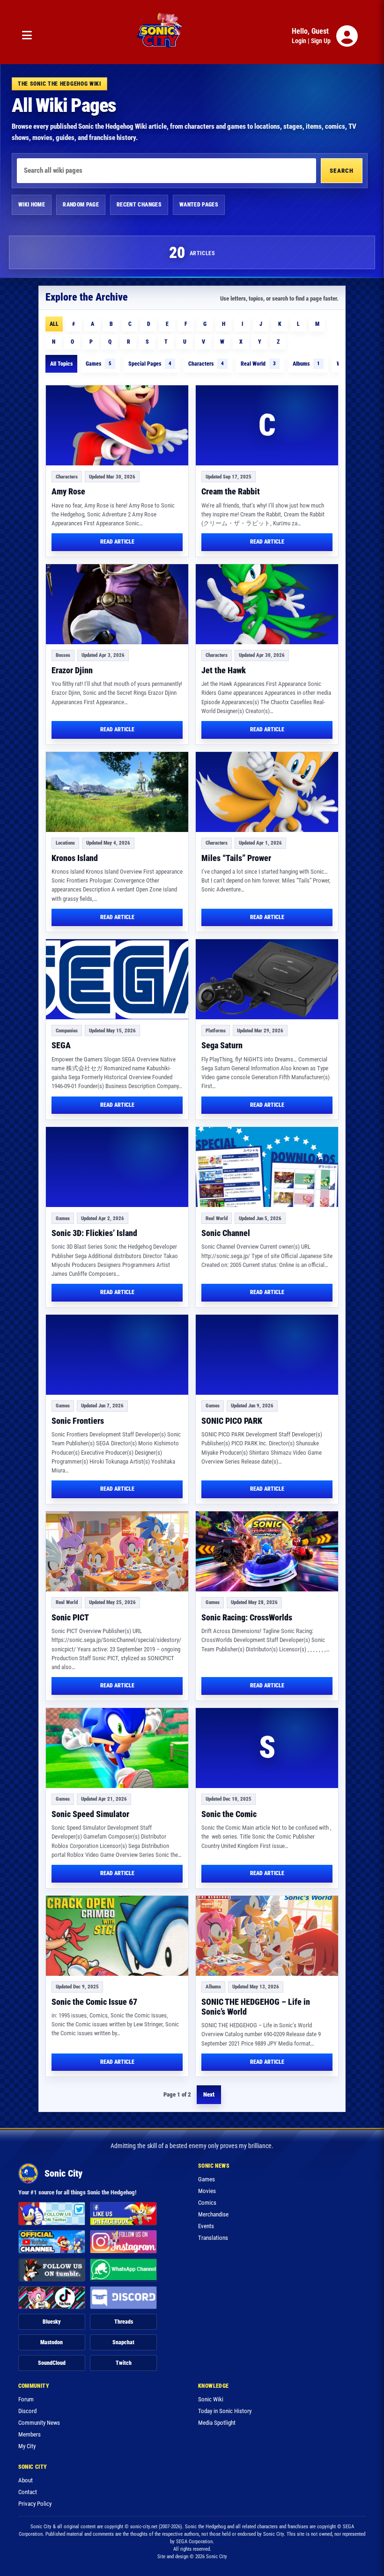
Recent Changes (139, 205)
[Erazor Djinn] (117, 604)
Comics (207, 2203)
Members (30, 2434)
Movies (207, 2191)
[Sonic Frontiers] (117, 1355)
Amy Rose (68, 491)
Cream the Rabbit (231, 491)
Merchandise (213, 2214)
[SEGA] (117, 979)
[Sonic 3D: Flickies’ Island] (117, 1167)
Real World (258, 364)
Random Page (81, 205)
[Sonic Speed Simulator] (117, 1748)
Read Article (117, 542)
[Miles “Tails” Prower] (267, 792)
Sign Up (321, 41)
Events (206, 2226)
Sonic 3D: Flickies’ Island (94, 1233)
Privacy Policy (35, 2504)
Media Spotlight (217, 2423)
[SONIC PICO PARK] (267, 1355)
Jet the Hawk (224, 670)
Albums (306, 364)
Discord (27, 2411)
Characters (206, 364)
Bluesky (52, 2322)
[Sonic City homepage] (159, 36)
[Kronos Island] (117, 792)
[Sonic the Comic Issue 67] (117, 1936)
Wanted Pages (199, 205)
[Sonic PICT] (117, 1551)
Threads (124, 2322)
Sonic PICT (70, 1617)
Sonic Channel (226, 1233)
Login (299, 41)
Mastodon (52, 2342)
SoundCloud (52, 2363)
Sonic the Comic (229, 1814)
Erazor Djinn (72, 670)
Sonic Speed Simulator (90, 1814)
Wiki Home (32, 205)
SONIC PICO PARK (232, 1421)
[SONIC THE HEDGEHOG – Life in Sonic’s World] (267, 1936)
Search (342, 171)
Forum (26, 2399)
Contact (28, 2492)
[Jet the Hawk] (267, 604)
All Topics (61, 364)
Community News (39, 2423)
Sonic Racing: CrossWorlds (247, 1617)
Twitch (124, 2363)
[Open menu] (27, 36)
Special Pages (150, 364)
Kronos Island (75, 858)
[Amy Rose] (117, 425)
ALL (54, 324)
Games (99, 364)
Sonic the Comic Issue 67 (94, 2002)
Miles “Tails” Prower (236, 858)
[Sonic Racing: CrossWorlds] (267, 1551)
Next (209, 2094)
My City (27, 2446)
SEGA (61, 1045)
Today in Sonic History (225, 2411)
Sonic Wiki (211, 2399)
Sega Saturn (222, 1045)
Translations (213, 2238)
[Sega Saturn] (267, 979)
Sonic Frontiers (78, 1421)
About (26, 2480)
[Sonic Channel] (267, 1167)
